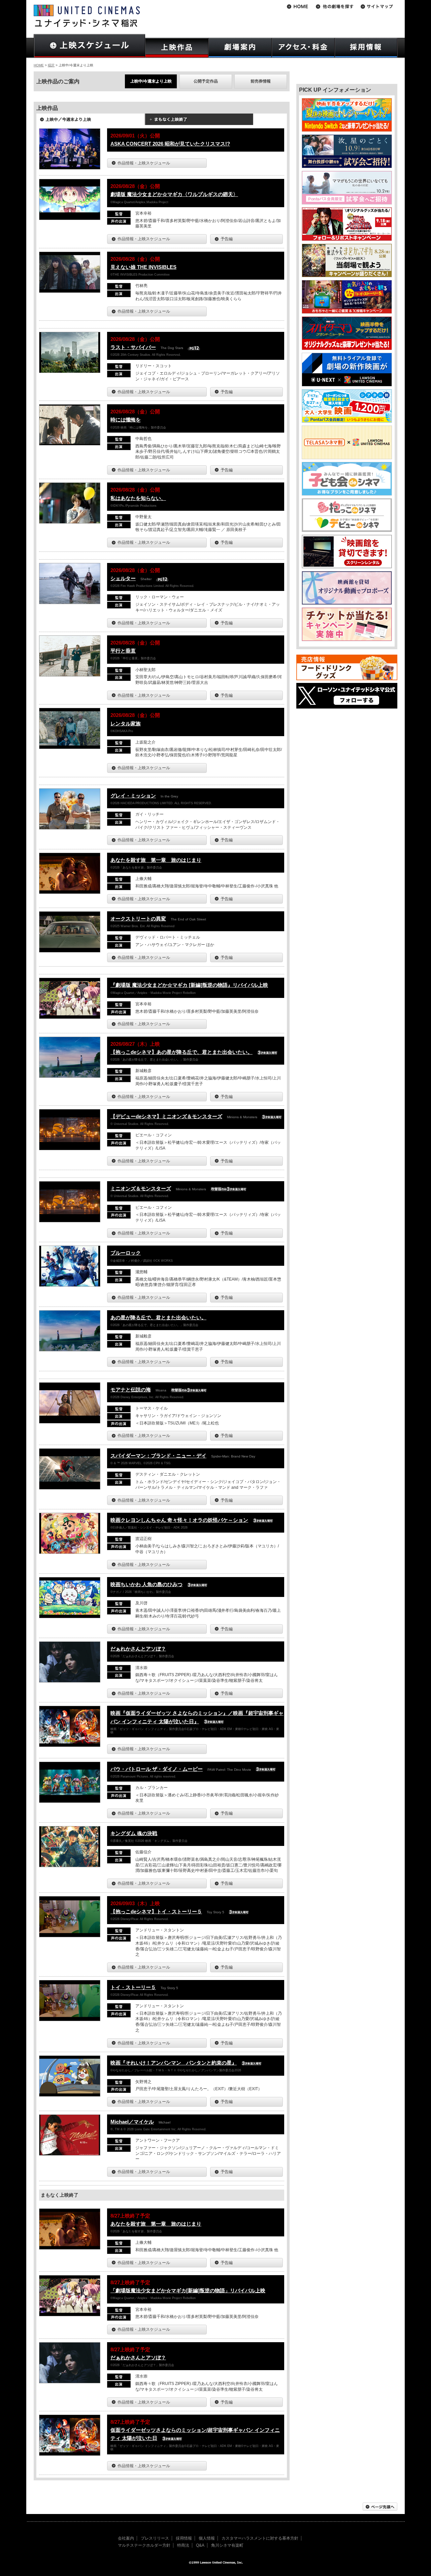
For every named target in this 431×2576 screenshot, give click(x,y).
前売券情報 (261, 81)
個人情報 (207, 2538)
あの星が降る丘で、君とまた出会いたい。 (158, 1317)
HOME (39, 65)
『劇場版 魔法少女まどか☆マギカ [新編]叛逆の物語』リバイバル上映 (189, 985)
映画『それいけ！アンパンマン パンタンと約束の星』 (174, 2063)
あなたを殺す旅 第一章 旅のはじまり (156, 860)
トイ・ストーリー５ (133, 1987)
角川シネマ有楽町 (227, 2545)
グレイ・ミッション (133, 796)
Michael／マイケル (132, 2122)
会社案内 (126, 2538)
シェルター (123, 578)
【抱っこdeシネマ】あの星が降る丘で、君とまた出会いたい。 (181, 1052)
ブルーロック (126, 1253)
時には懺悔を (126, 420)
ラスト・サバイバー (133, 347)
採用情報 (184, 2538)
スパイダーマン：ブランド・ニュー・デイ (158, 1456)
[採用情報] (366, 48)
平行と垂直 (123, 651)
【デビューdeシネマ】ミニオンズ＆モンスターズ (166, 1116)
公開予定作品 (206, 81)
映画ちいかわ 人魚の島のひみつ (146, 1584)
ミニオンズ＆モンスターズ (141, 1188)
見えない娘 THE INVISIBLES (143, 267)
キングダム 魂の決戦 (134, 1833)
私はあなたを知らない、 (138, 498)
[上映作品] (177, 48)
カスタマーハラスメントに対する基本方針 (260, 2538)
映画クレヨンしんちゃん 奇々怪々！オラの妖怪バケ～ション (179, 1520)
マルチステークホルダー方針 (144, 2545)
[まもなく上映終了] (199, 122)
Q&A (200, 2545)
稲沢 (51, 65)
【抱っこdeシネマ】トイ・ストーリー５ (156, 1911)
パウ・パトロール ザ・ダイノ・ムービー (157, 1769)
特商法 (183, 2545)
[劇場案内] (240, 48)
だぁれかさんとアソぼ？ (138, 1649)
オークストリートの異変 (138, 919)
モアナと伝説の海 (131, 1390)
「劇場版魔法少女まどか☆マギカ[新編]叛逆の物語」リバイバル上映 (188, 2290)
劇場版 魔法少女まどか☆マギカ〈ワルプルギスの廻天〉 (174, 194)
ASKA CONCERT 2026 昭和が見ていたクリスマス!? (170, 144)
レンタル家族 (126, 724)
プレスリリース (155, 2538)
